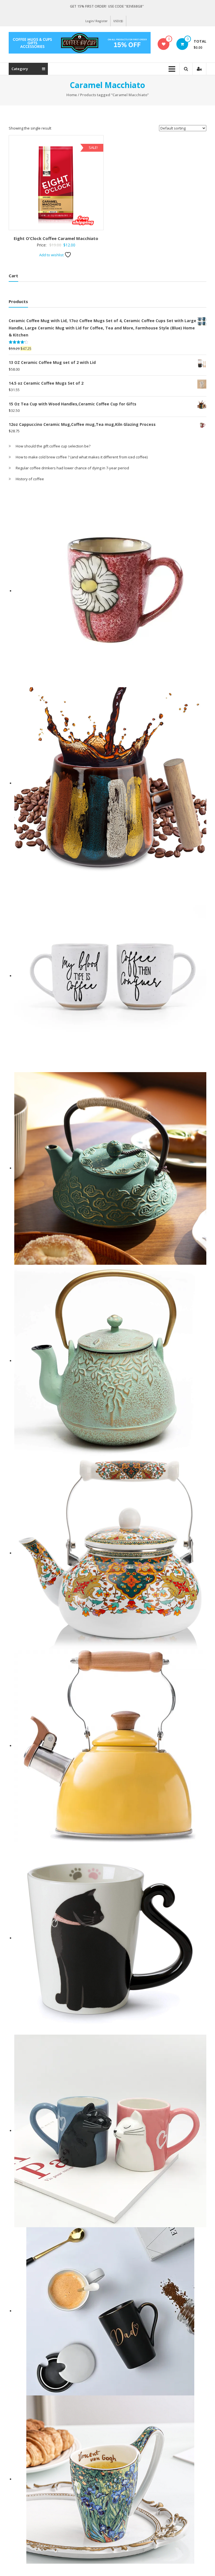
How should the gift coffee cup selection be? (53, 446)
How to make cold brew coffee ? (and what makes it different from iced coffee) (82, 457)
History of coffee (30, 479)
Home (72, 95)
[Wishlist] (164, 44)
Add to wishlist (52, 255)
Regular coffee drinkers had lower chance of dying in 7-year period (72, 468)
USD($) (118, 21)
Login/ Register (96, 21)
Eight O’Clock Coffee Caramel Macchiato (56, 238)
